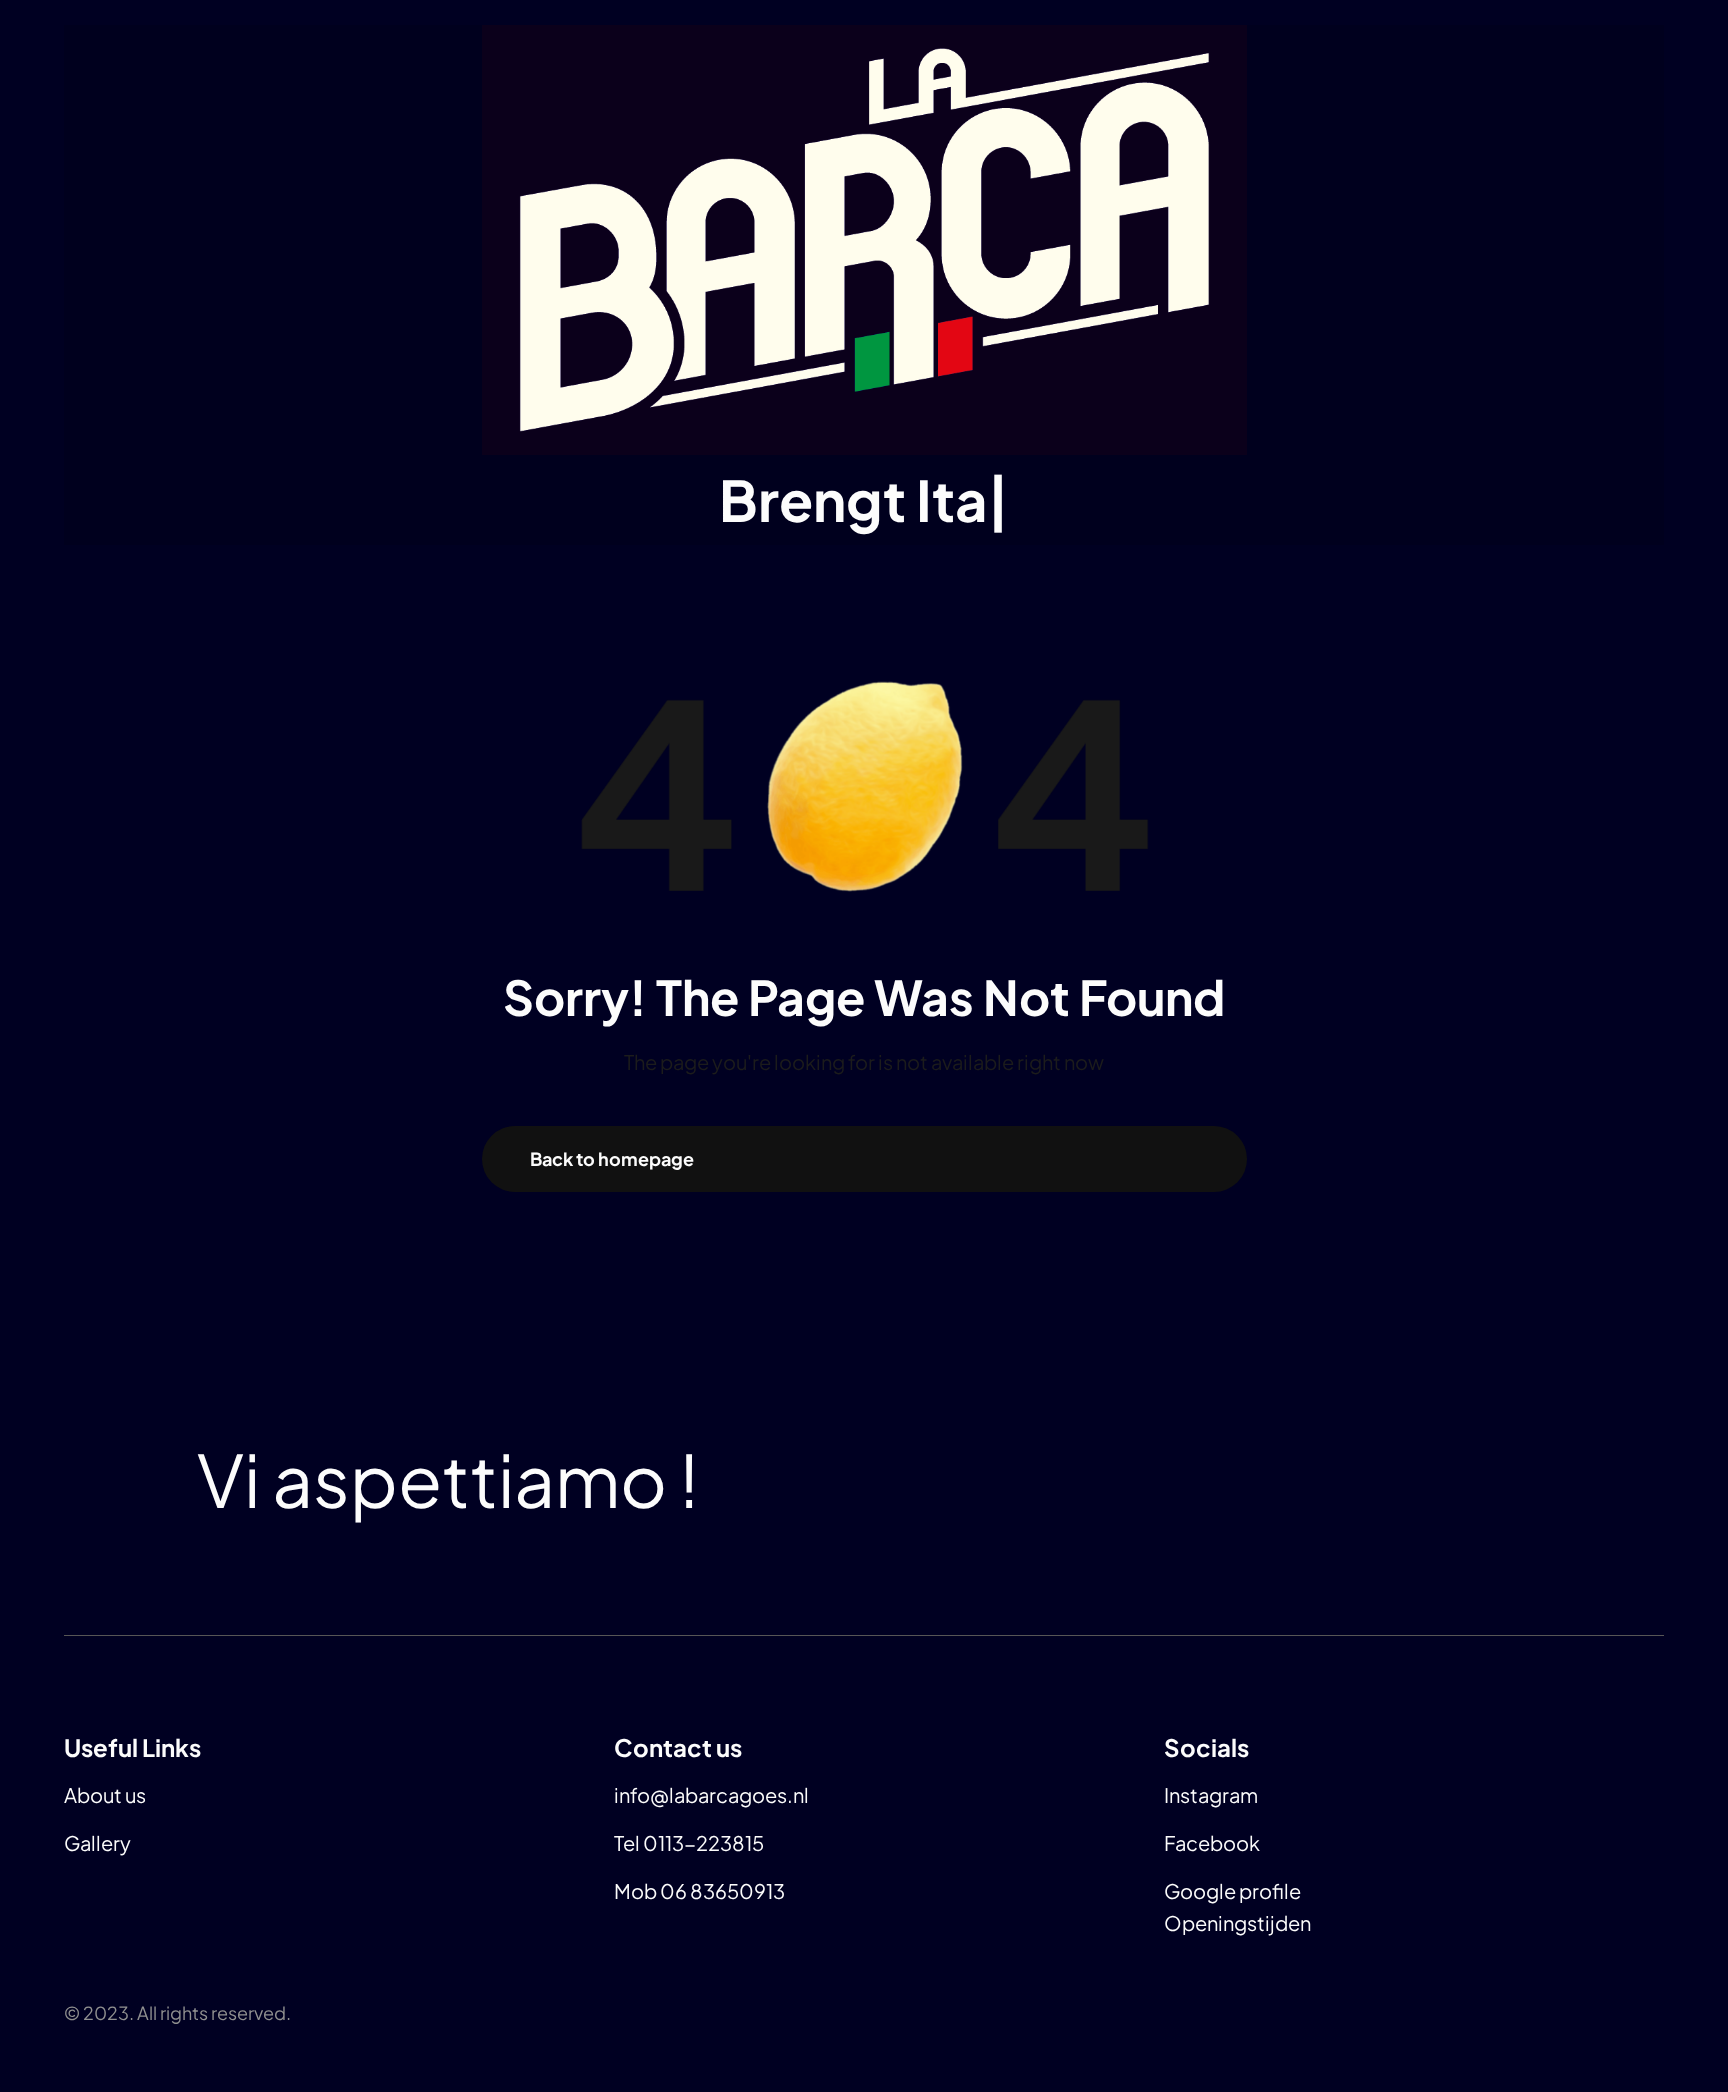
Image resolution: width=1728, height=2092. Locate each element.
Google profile (1232, 1890)
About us (105, 1794)
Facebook (1212, 1842)
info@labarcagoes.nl (711, 1794)
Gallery (97, 1842)
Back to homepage (612, 1158)
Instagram (1211, 1794)
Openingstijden (1237, 1922)
